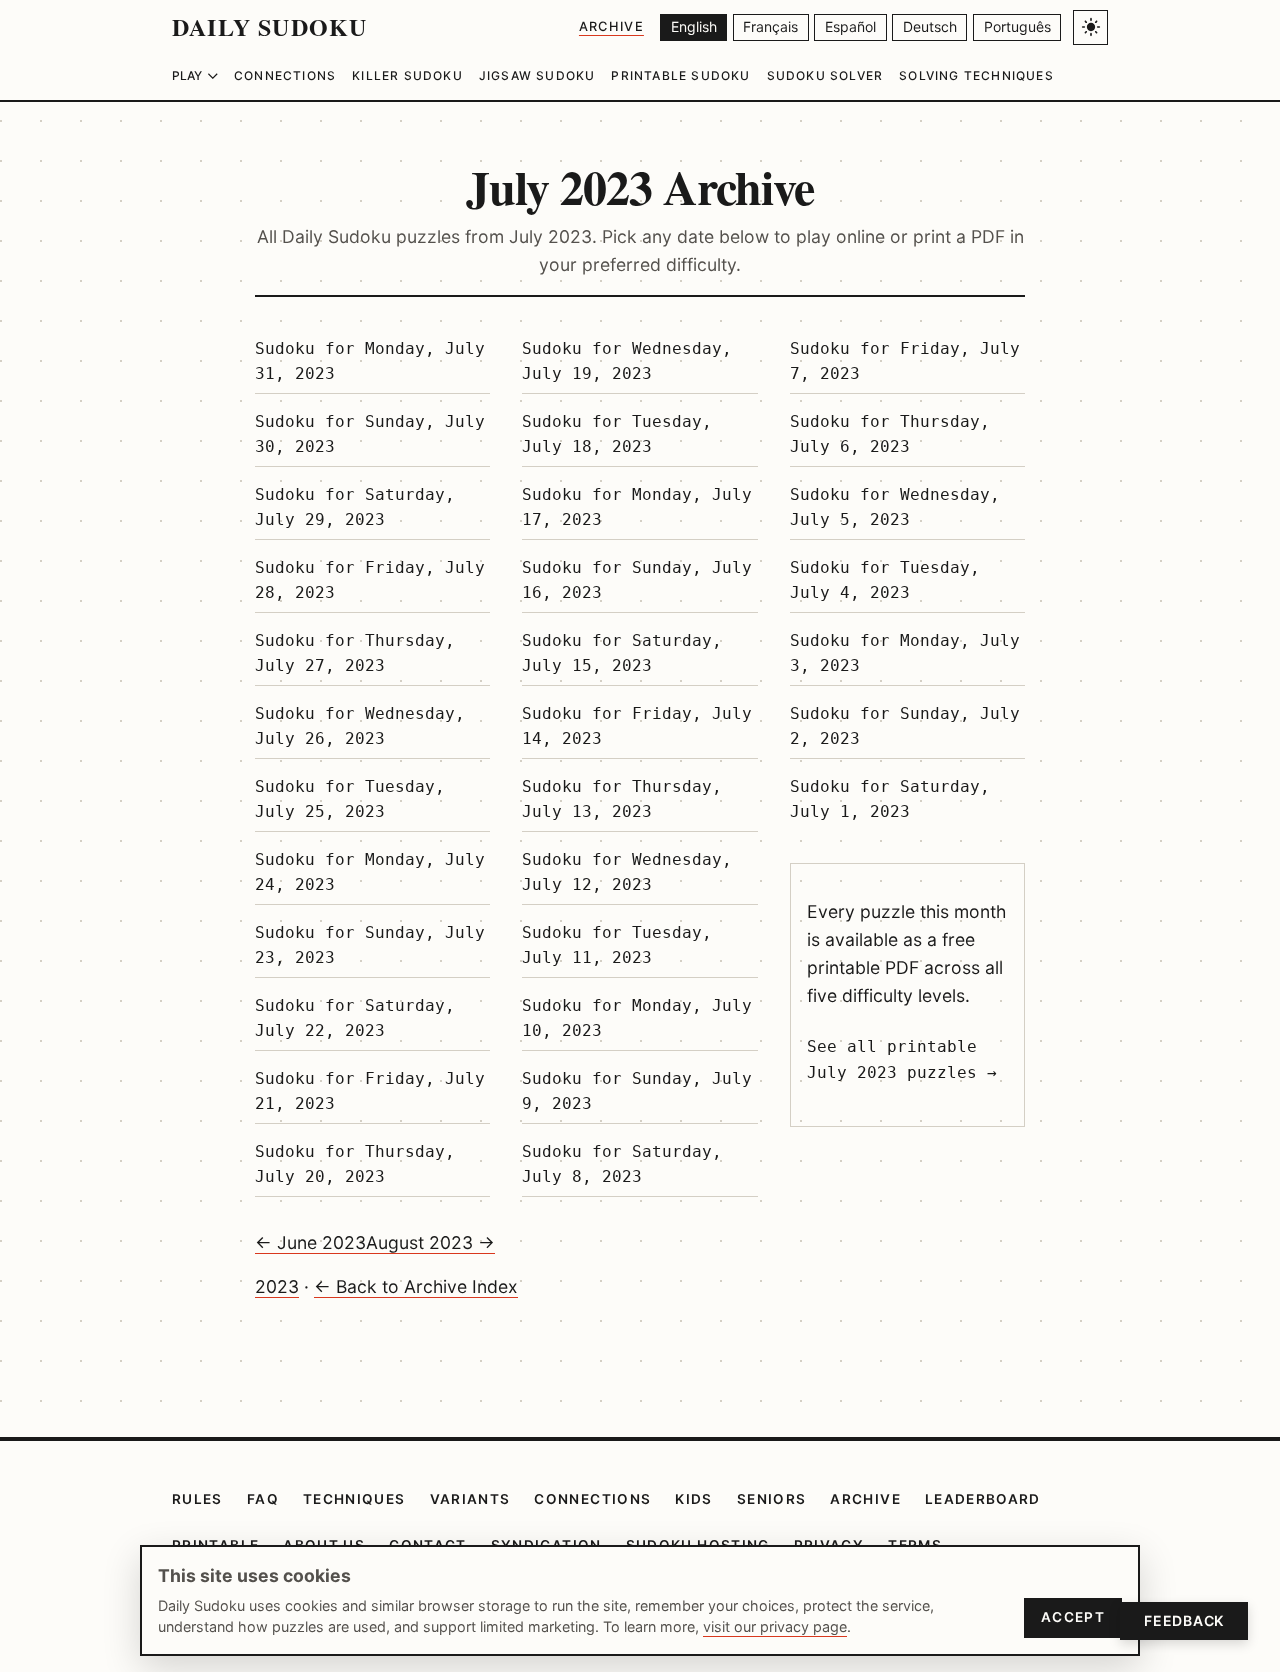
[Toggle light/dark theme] (1090, 27)
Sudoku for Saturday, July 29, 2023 (355, 507)
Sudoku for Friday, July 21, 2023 (370, 1091)
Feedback (1184, 1620)
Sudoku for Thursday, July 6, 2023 (890, 434)
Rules (197, 1499)
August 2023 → (430, 1242)
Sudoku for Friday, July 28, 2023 (370, 580)
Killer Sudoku (407, 75)
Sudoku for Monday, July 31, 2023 (370, 361)
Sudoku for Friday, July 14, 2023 (637, 726)
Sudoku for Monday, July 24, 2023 (370, 872)
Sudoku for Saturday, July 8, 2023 (622, 1164)
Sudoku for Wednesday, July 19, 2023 (627, 361)
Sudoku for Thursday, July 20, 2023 (355, 1164)
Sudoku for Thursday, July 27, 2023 (355, 653)
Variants (470, 1499)
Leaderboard (983, 1499)
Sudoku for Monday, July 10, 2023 (637, 1018)
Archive (611, 26)
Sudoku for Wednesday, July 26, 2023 (360, 726)
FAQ (263, 1499)
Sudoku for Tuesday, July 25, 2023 (350, 799)
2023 (277, 1286)
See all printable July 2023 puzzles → (902, 1059)
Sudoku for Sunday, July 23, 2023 (370, 945)
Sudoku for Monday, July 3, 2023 (905, 653)
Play (187, 75)
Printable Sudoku (680, 75)
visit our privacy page (775, 1626)
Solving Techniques (976, 75)
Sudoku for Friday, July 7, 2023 (905, 361)
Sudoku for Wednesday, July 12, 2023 (627, 872)
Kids (693, 1499)
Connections (285, 75)
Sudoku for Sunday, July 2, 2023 (905, 726)
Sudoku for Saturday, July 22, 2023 (355, 1018)
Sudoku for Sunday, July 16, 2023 (637, 580)
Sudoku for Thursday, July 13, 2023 (622, 799)
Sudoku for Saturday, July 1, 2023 (890, 799)
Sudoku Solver (825, 75)
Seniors (772, 1499)
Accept (1073, 1617)
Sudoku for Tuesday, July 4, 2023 (885, 580)
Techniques (354, 1499)
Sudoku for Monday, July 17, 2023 (637, 507)
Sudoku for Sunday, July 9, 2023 (637, 1091)
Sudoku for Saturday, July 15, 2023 (622, 653)
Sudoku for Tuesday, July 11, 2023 (617, 945)
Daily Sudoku (269, 26)
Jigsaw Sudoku (537, 75)
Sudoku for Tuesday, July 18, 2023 (617, 434)
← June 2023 (310, 1242)
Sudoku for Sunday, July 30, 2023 (370, 434)
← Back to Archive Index (416, 1286)
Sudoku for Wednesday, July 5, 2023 (895, 507)
